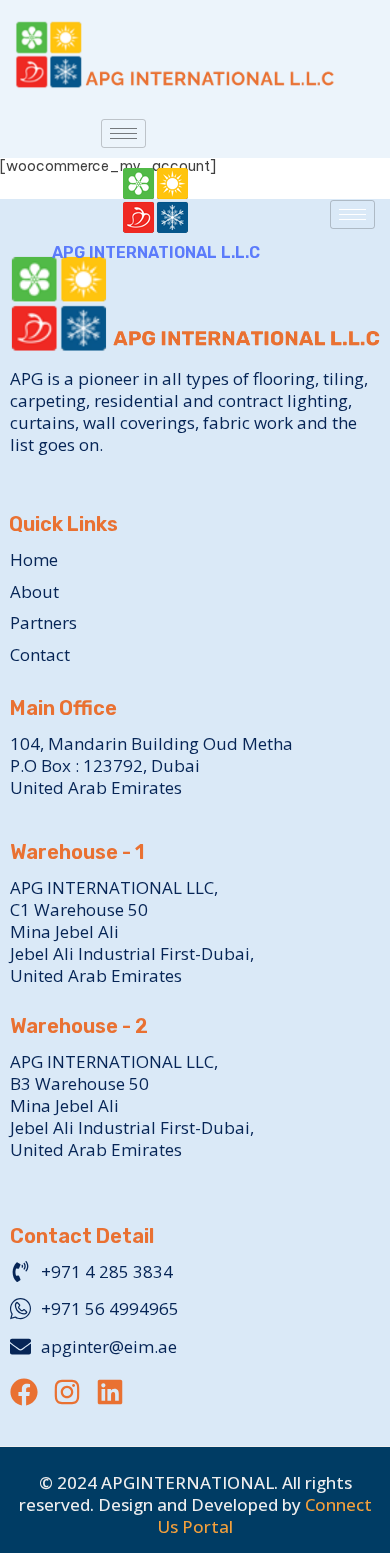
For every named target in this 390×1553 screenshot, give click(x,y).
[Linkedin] (110, 1392)
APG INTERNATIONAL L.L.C (156, 252)
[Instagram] (67, 1392)
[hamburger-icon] (123, 133)
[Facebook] (24, 1392)
